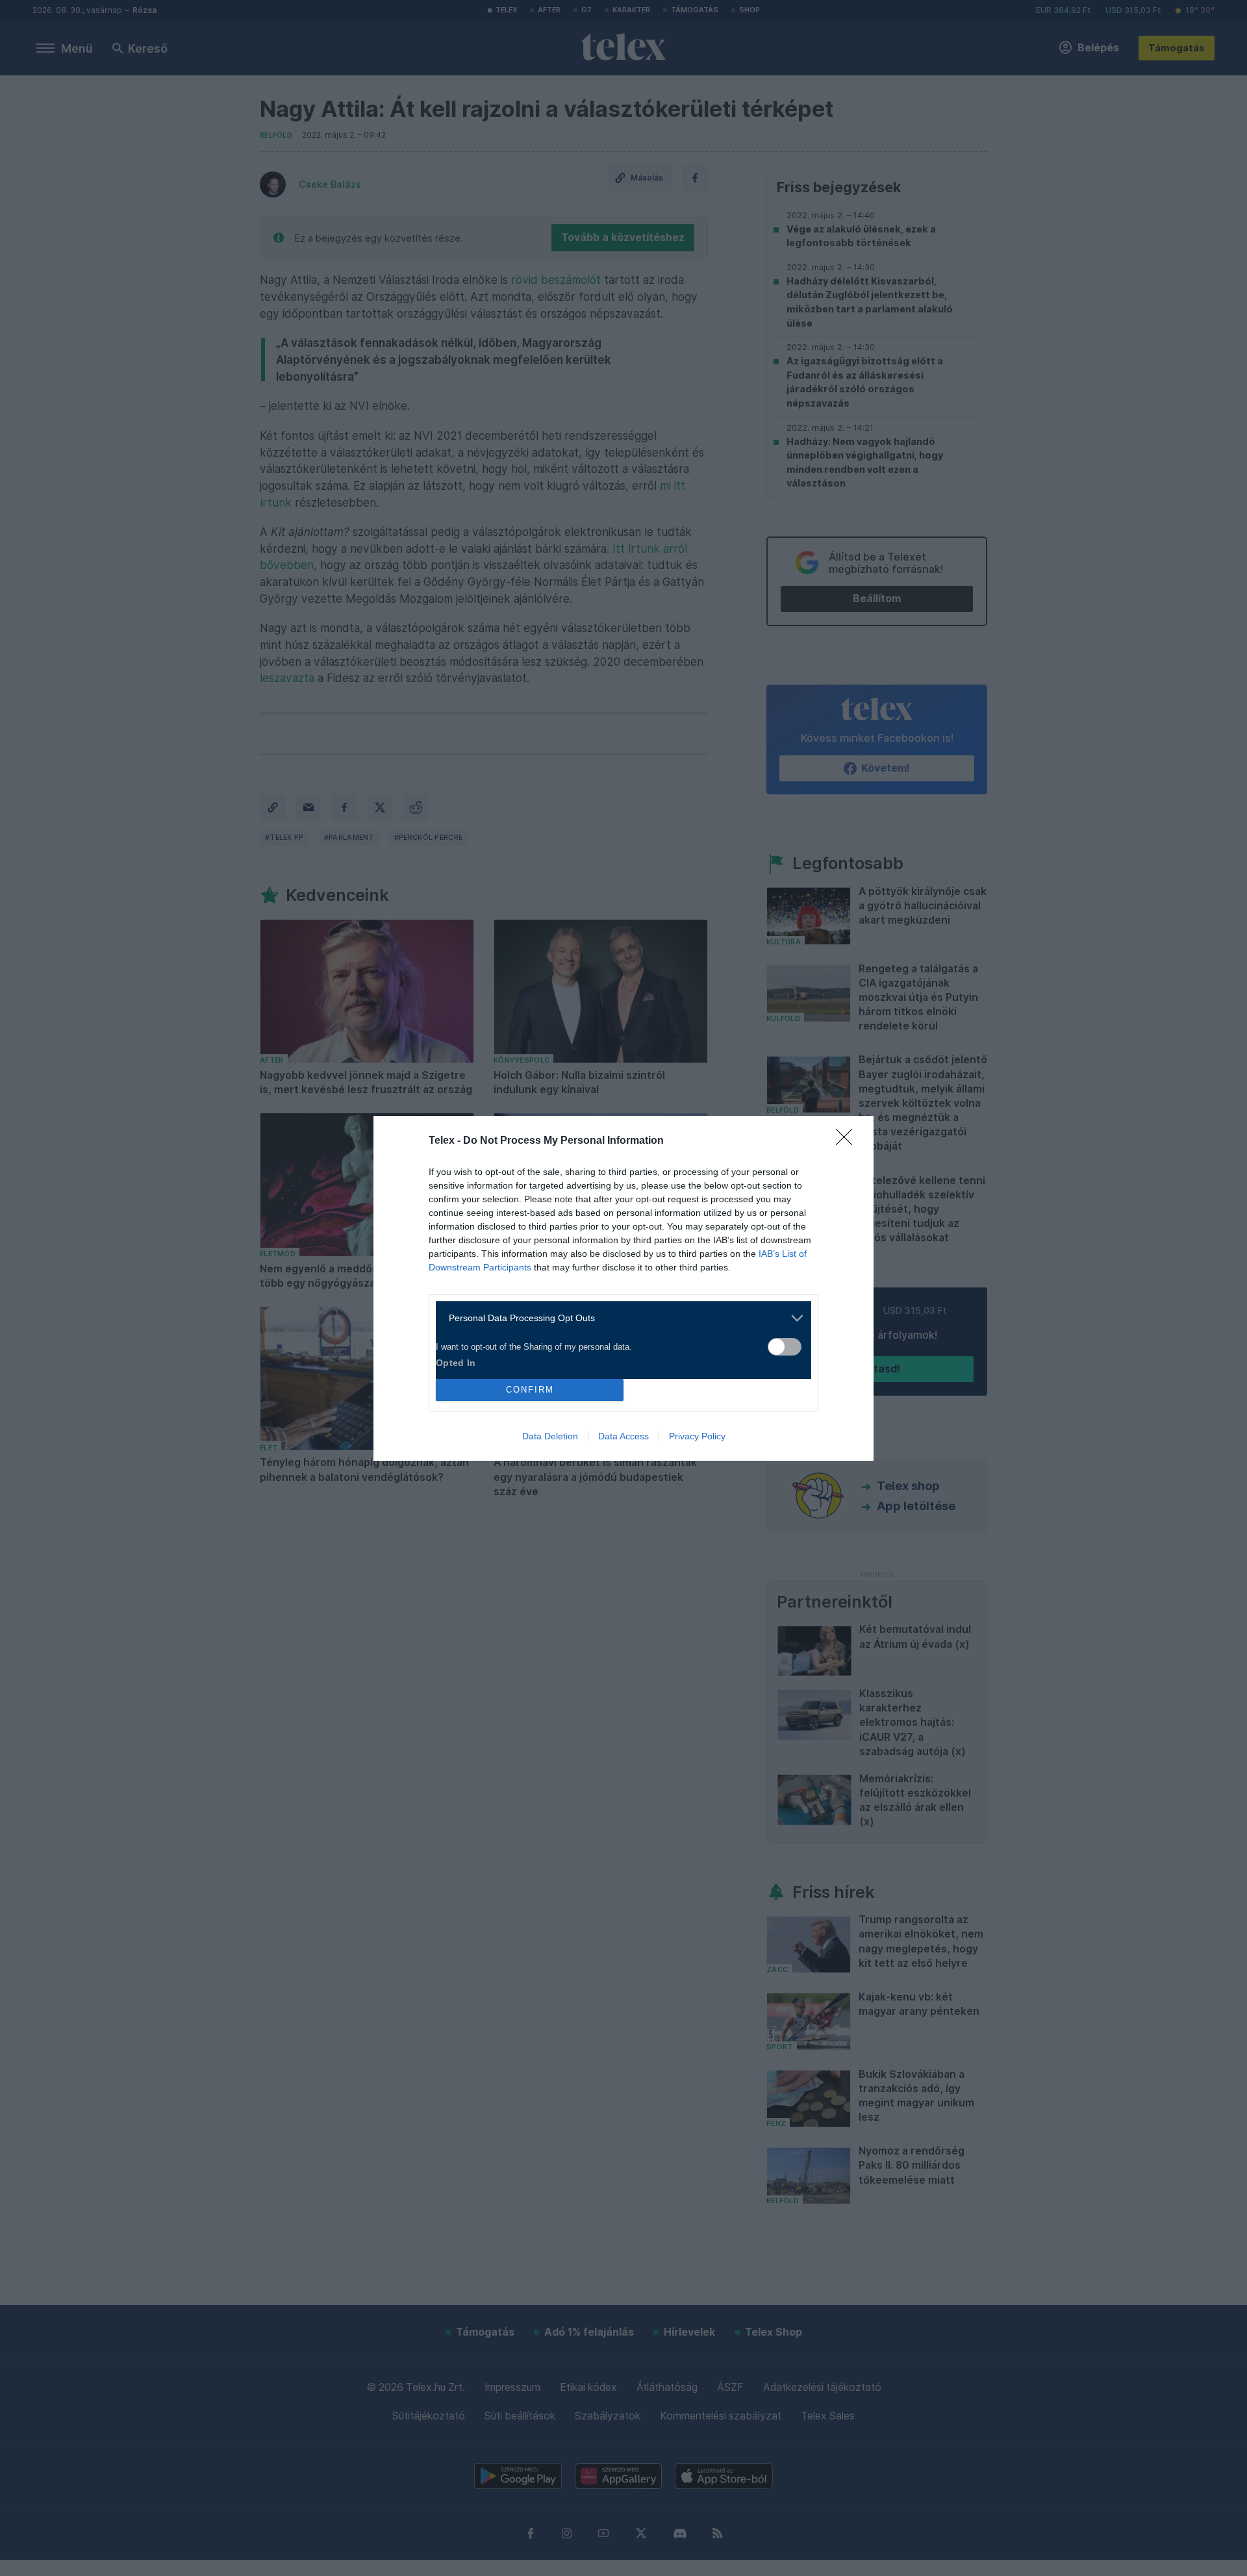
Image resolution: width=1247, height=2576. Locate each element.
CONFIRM (530, 1390)
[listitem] (619, 1318)
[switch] (785, 1347)
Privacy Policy (697, 1436)
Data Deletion (550, 1436)
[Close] (848, 1141)
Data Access (623, 1436)
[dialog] (623, 1288)
